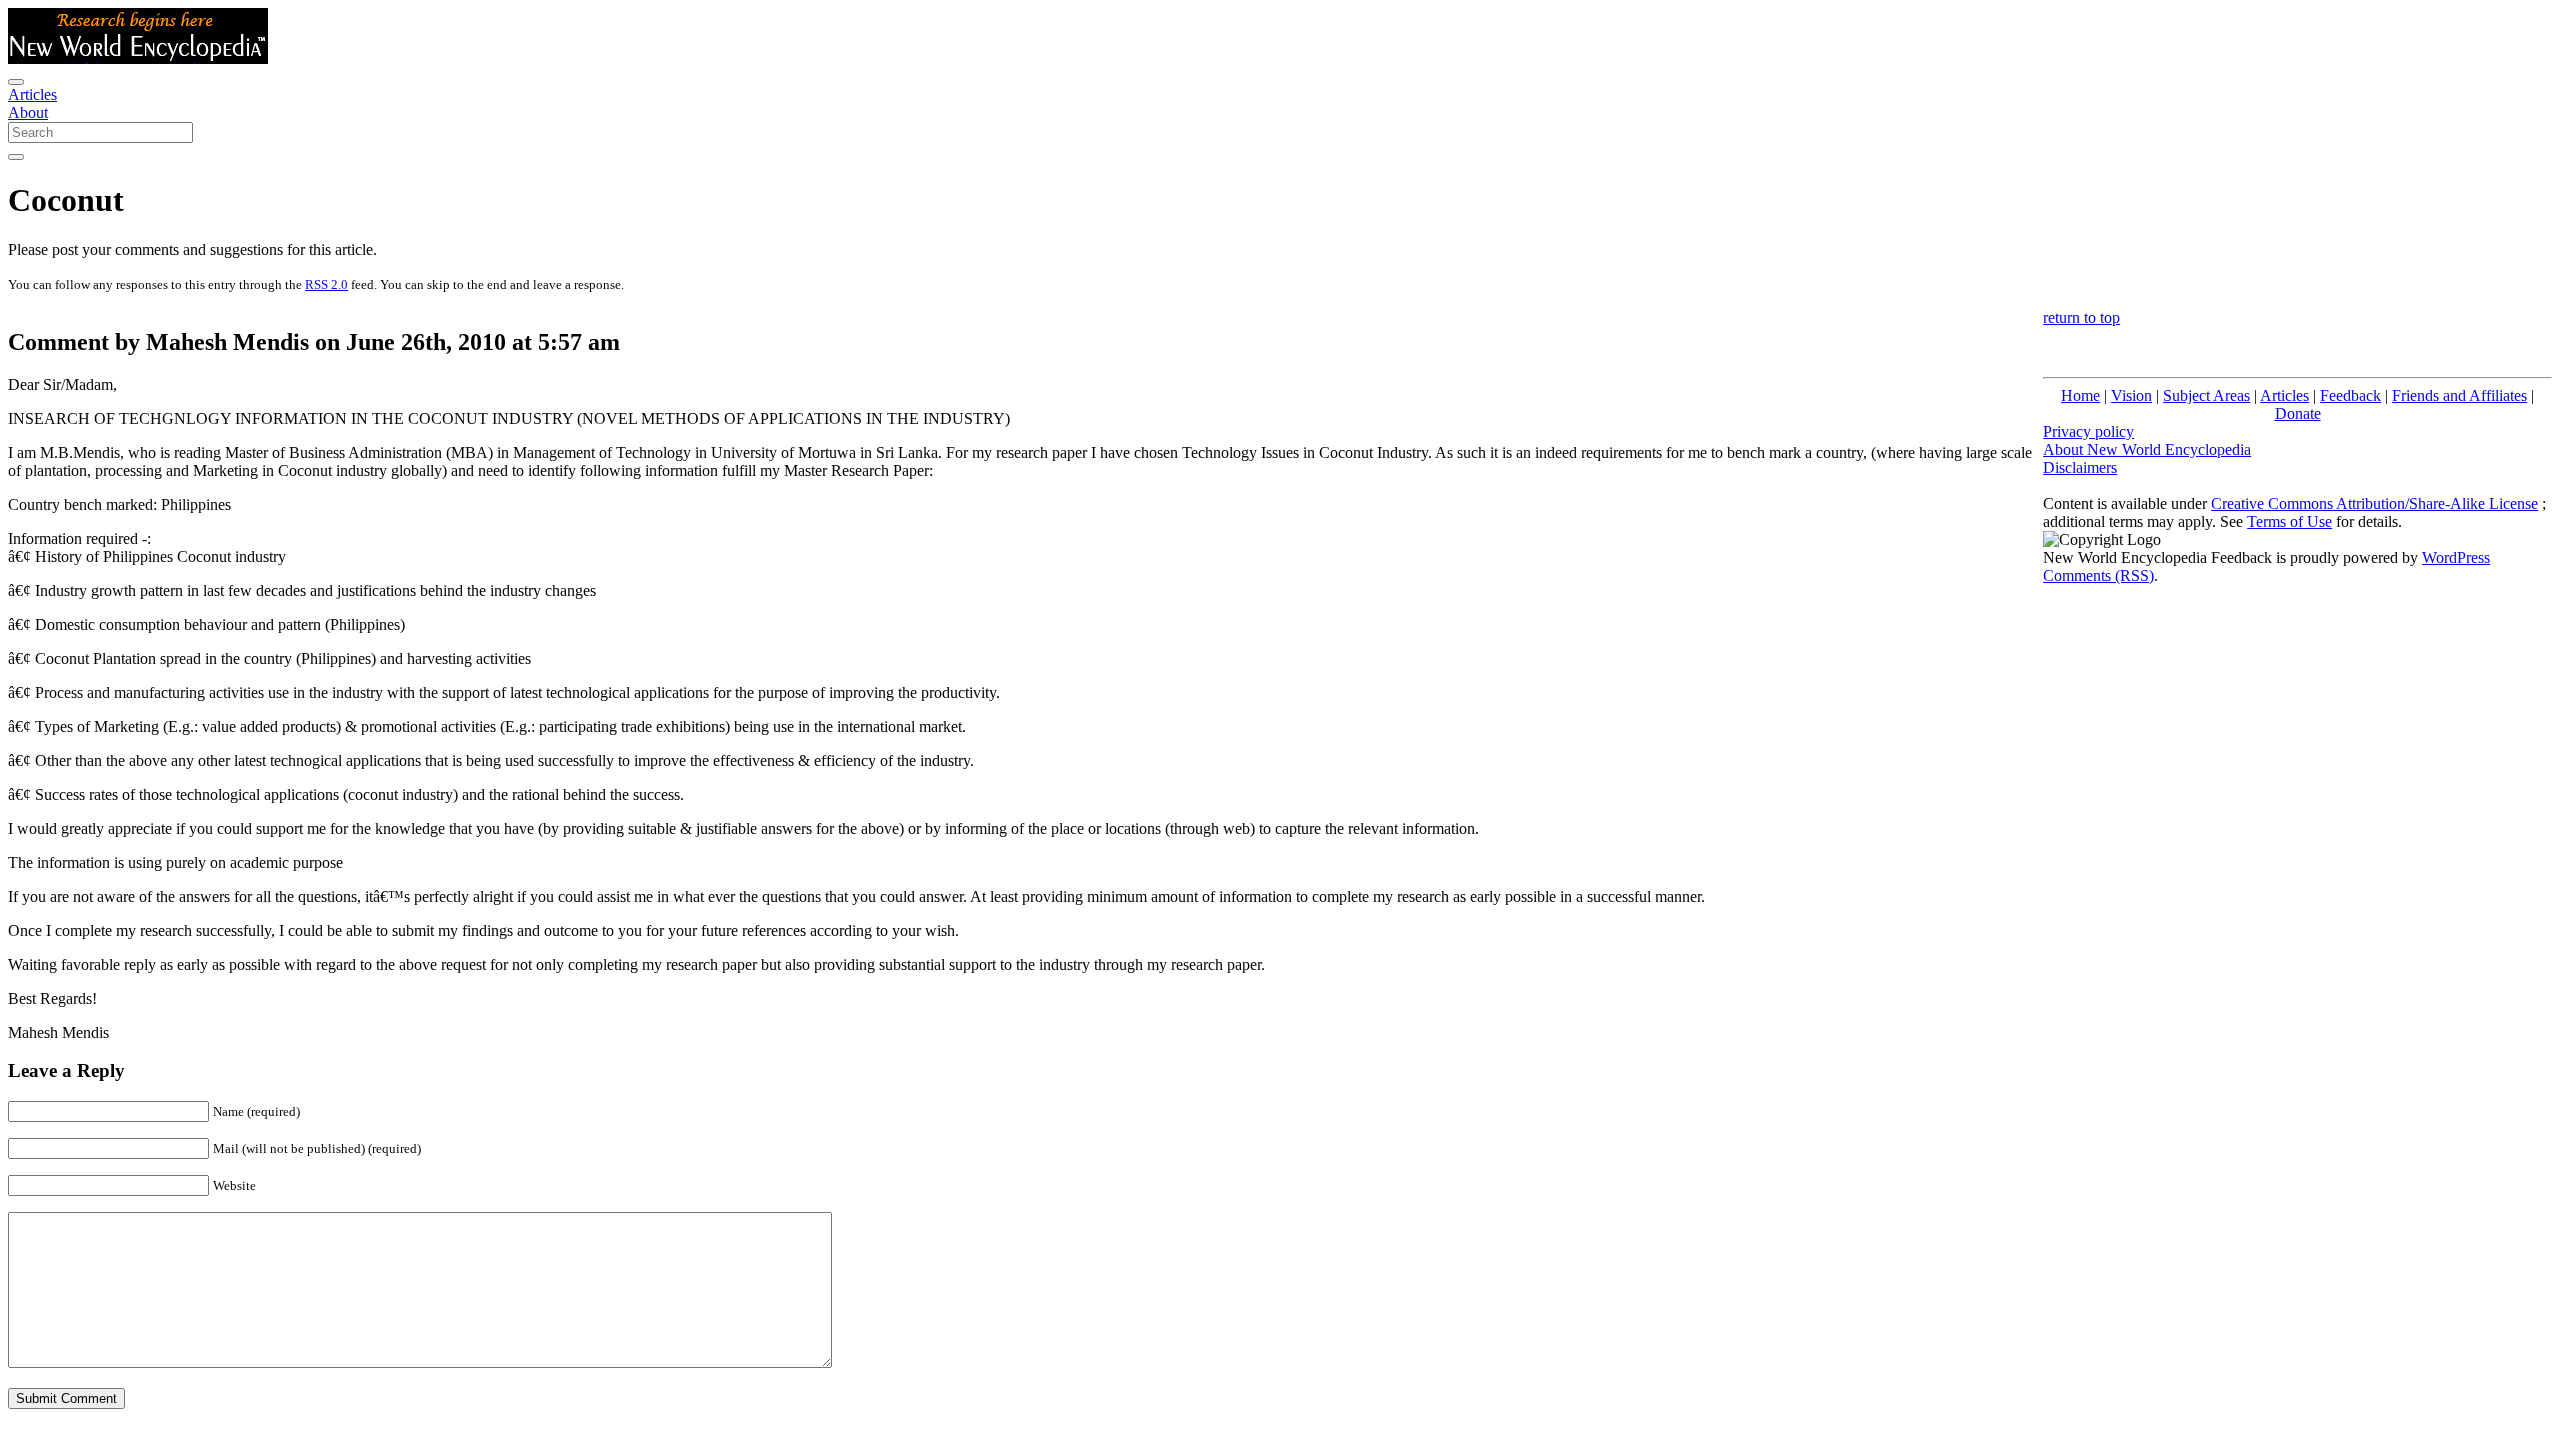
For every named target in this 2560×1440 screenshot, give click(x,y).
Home (2080, 395)
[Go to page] (16, 157)
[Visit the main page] (138, 58)
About (28, 112)
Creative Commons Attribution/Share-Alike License (2374, 503)
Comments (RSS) (2098, 575)
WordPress (2456, 557)
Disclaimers (2080, 467)
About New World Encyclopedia (2147, 449)
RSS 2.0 (326, 284)
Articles (32, 94)
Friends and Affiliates (2459, 395)
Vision (2131, 395)
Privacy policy (2088, 431)
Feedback (2350, 395)
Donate (2298, 413)
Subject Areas (2206, 395)
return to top (2081, 317)
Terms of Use (2289, 521)
